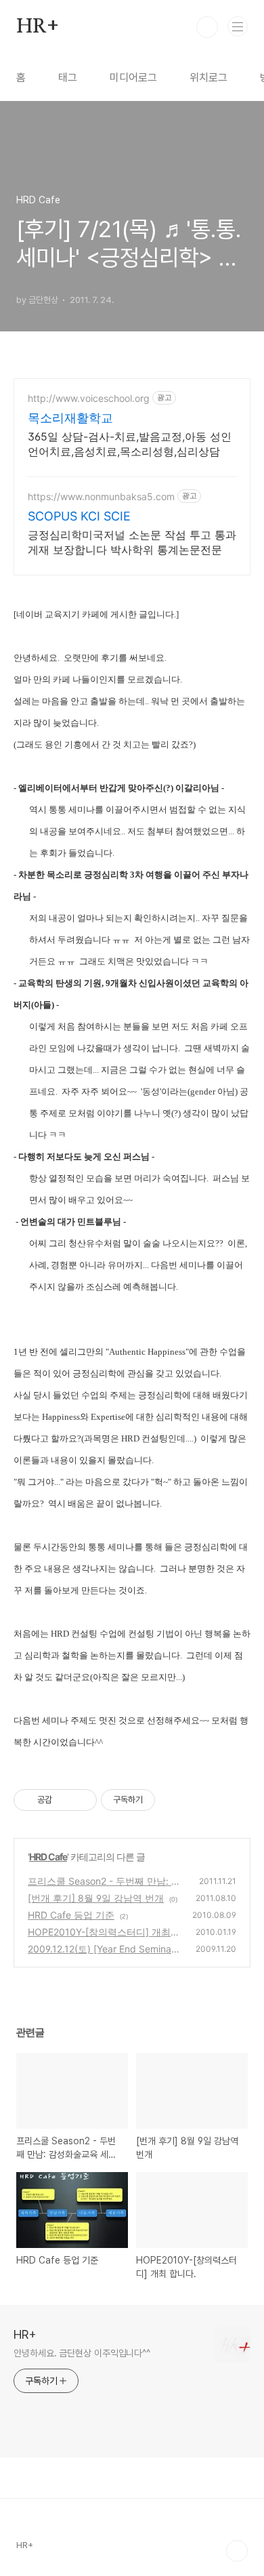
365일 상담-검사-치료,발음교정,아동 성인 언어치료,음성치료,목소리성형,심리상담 (130, 444)
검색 (207, 27)
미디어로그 (133, 78)
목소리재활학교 (70, 418)
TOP (237, 2551)
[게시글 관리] (82, 1800)
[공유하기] (65, 1800)
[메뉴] (238, 26)
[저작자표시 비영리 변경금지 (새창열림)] (173, 1800)
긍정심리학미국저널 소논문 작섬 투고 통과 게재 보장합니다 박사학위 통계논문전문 (132, 542)
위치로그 (208, 78)
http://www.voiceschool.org (89, 398)
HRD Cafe (48, 1857)
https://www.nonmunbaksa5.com (101, 496)
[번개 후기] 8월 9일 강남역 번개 (96, 1898)
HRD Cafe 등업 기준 (71, 1915)
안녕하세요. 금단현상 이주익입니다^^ (82, 2353)
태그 (68, 78)
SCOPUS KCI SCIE (79, 516)
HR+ (37, 27)
